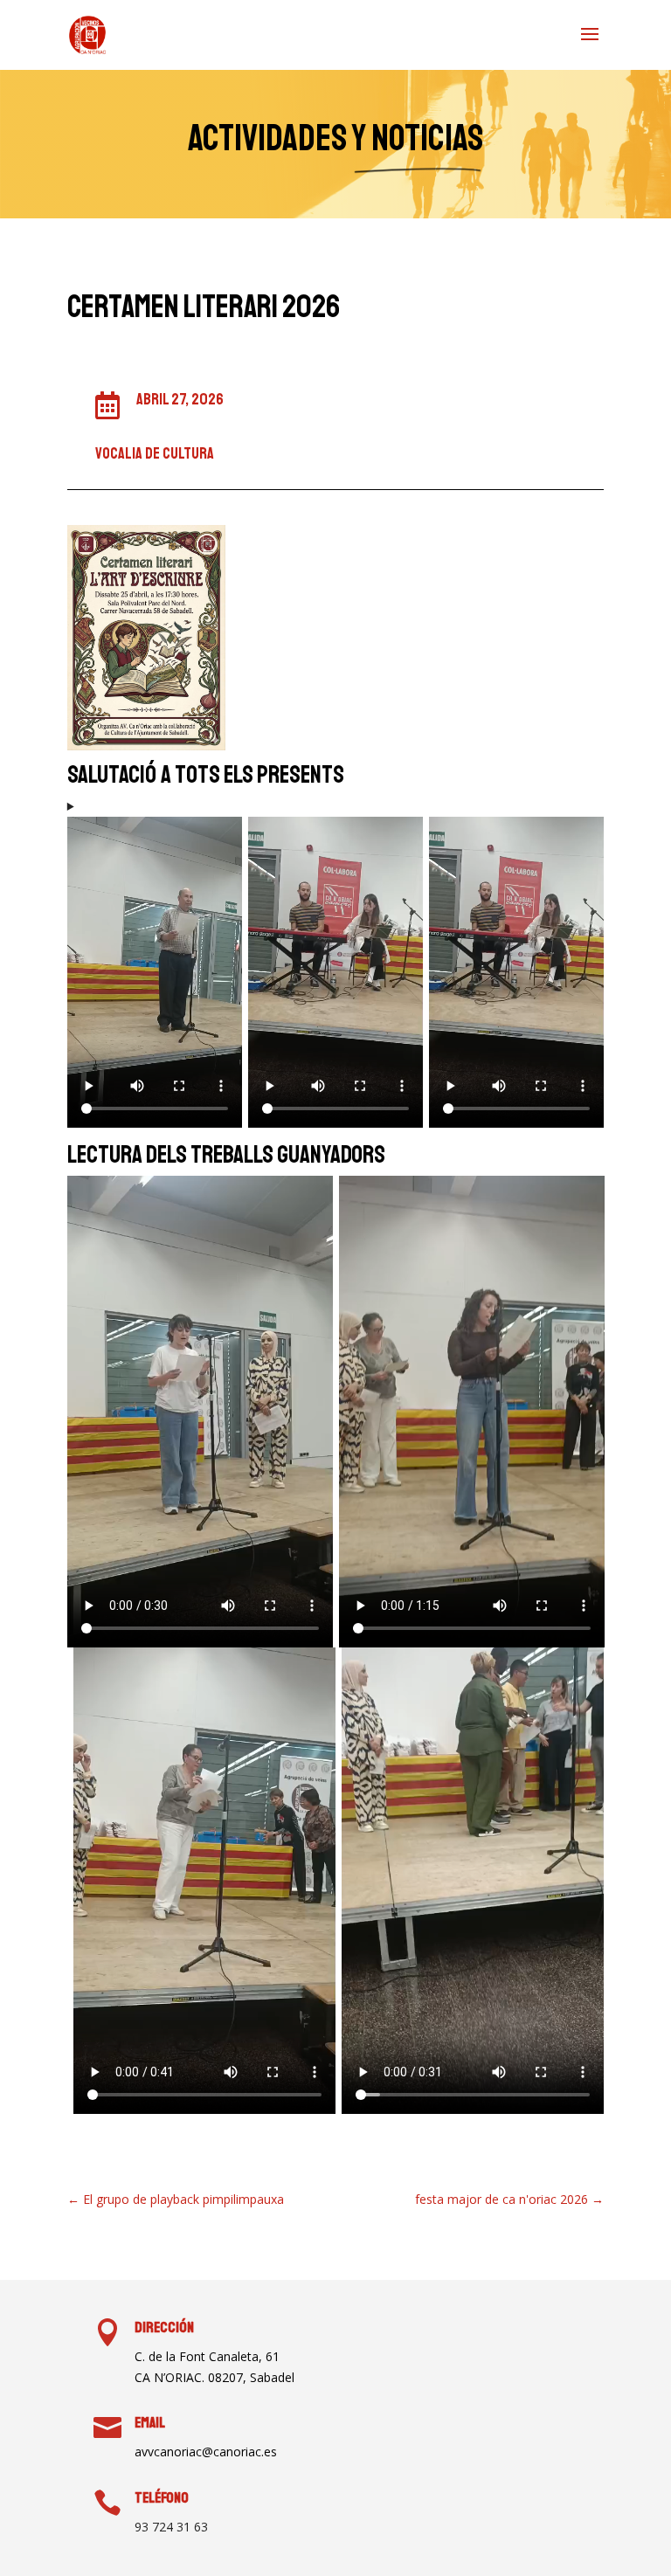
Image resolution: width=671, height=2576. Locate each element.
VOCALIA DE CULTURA (155, 453)
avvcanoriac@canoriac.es (206, 2452)
